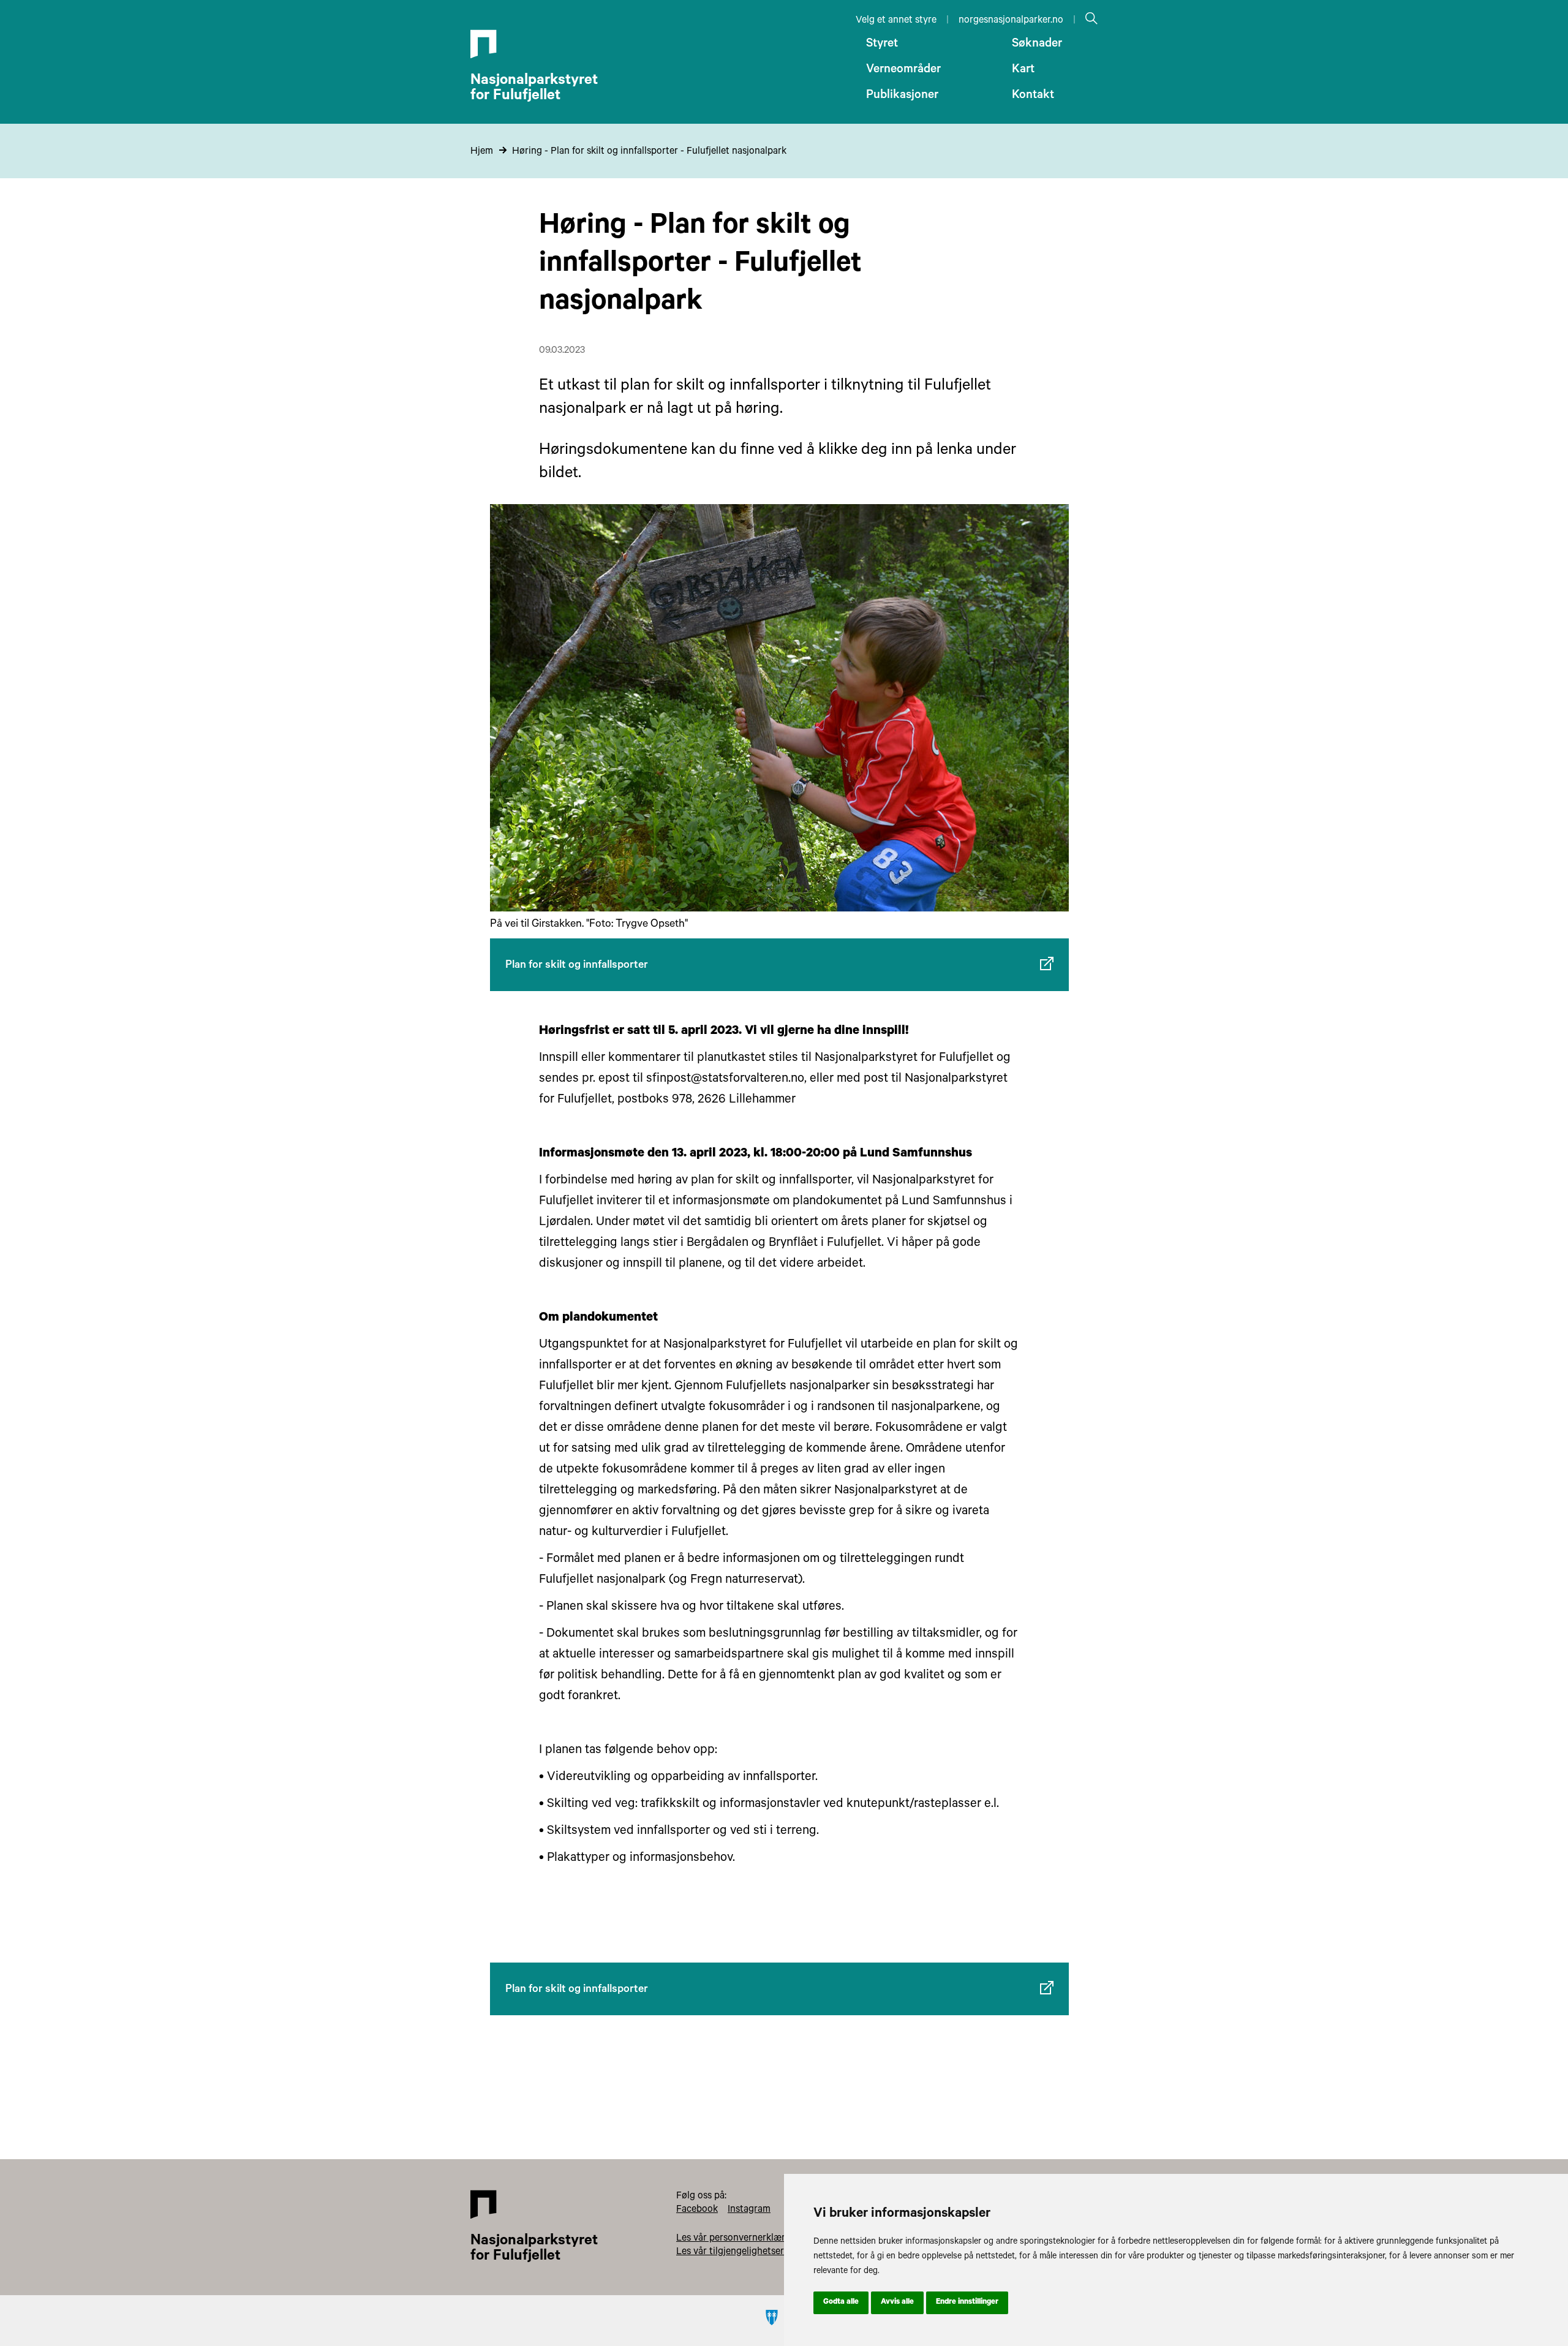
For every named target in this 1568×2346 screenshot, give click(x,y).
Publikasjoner (902, 96)
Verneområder (903, 70)
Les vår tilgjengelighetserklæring (746, 2252)
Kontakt (1033, 96)
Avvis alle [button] (897, 2303)
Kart (1023, 70)
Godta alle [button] (841, 2303)
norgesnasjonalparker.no (1011, 21)
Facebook (697, 2210)
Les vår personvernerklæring (737, 2239)
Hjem (482, 152)
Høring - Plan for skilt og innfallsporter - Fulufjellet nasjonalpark (649, 152)
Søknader (1037, 45)
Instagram (749, 2210)
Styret (882, 45)
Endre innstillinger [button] (967, 2303)
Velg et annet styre (896, 21)
